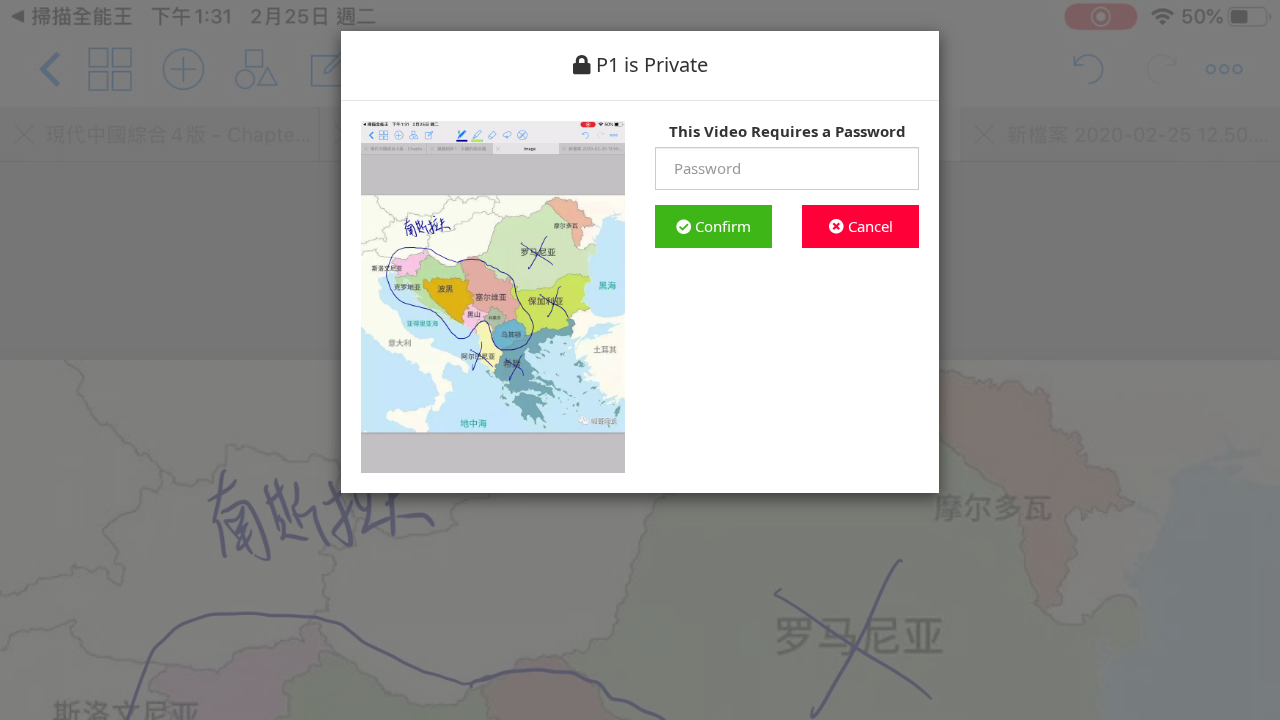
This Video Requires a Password (787, 131)
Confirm (721, 226)
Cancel (868, 226)
